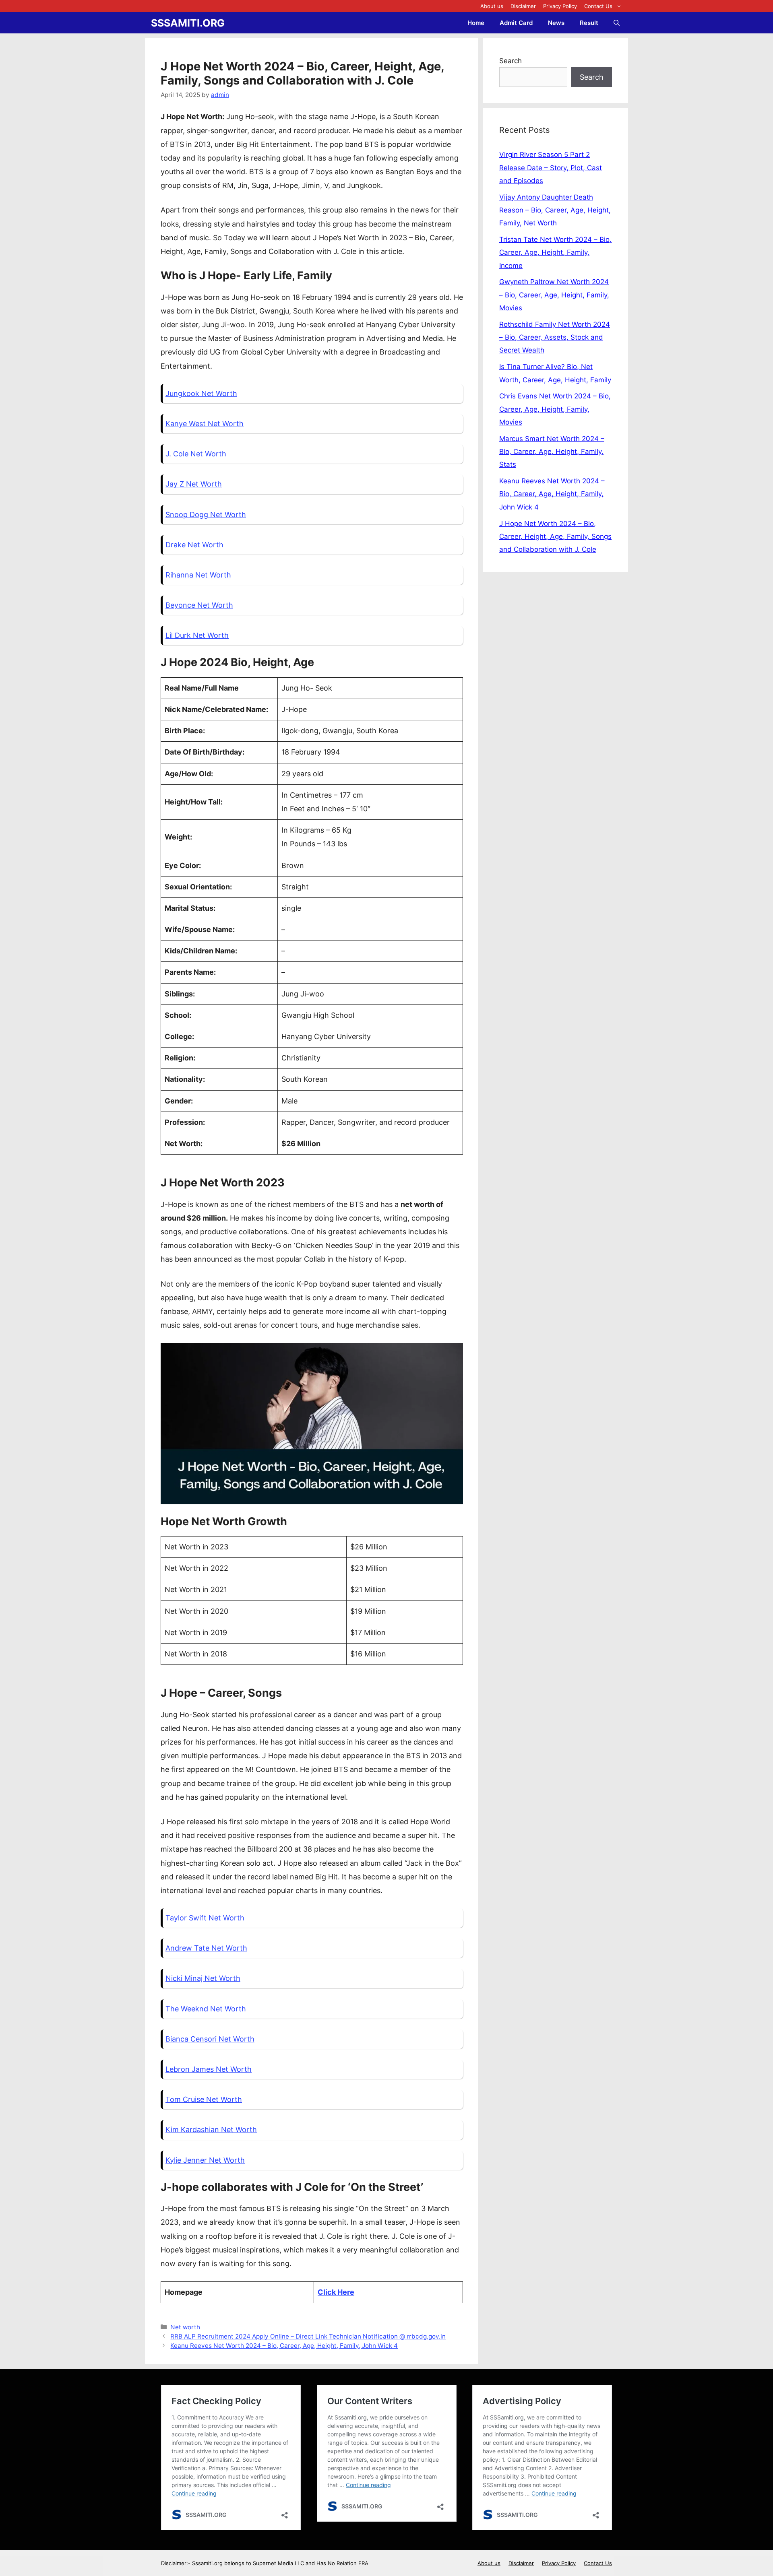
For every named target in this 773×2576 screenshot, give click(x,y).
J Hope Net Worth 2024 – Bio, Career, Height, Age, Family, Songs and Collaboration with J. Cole (555, 537)
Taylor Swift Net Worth (205, 1918)
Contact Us (598, 6)
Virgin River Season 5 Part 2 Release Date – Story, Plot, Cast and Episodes (551, 168)
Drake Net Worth (194, 545)
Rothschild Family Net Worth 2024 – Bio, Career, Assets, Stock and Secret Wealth (555, 337)
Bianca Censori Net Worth (210, 2039)
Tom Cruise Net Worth (204, 2099)
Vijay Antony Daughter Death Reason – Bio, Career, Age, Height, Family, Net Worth (555, 210)
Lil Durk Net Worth (197, 635)
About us (492, 6)
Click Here (336, 2292)
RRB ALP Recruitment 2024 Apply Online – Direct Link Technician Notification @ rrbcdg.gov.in (308, 2336)
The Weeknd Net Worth (206, 2009)
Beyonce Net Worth (199, 605)
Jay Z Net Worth (194, 484)
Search (511, 61)
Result (589, 23)
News (556, 23)
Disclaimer (523, 6)
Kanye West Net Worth (205, 424)
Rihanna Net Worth (198, 575)
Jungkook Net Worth (201, 393)
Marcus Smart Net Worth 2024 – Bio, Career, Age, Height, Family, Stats (552, 452)
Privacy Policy (560, 6)
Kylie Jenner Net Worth (205, 2160)
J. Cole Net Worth (196, 454)
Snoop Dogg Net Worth (206, 515)
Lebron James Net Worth (209, 2069)
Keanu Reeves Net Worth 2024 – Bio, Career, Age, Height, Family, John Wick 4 (284, 2346)
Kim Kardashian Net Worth (211, 2129)
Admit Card (516, 23)
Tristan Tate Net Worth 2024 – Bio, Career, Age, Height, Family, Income (555, 253)
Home (476, 23)
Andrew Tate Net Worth (206, 1948)
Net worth (185, 2327)
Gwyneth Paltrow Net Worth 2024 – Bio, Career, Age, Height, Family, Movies (554, 295)
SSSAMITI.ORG (188, 23)
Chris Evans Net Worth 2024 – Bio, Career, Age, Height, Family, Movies (555, 409)
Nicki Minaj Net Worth (203, 1978)
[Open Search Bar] (617, 23)
